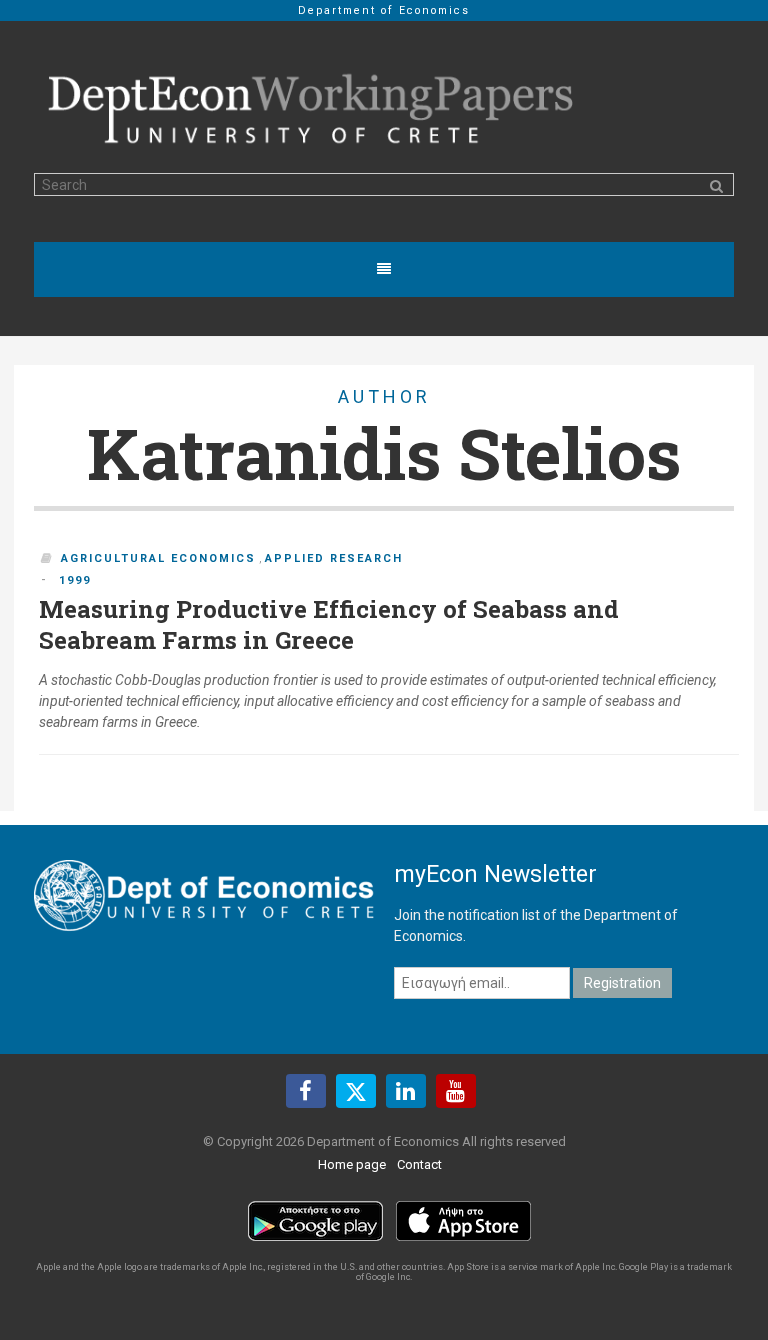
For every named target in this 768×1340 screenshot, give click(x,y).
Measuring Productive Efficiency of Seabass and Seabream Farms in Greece (329, 625)
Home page (352, 1164)
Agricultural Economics (158, 558)
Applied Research (334, 558)
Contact (419, 1164)
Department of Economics (384, 10)
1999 (75, 580)
